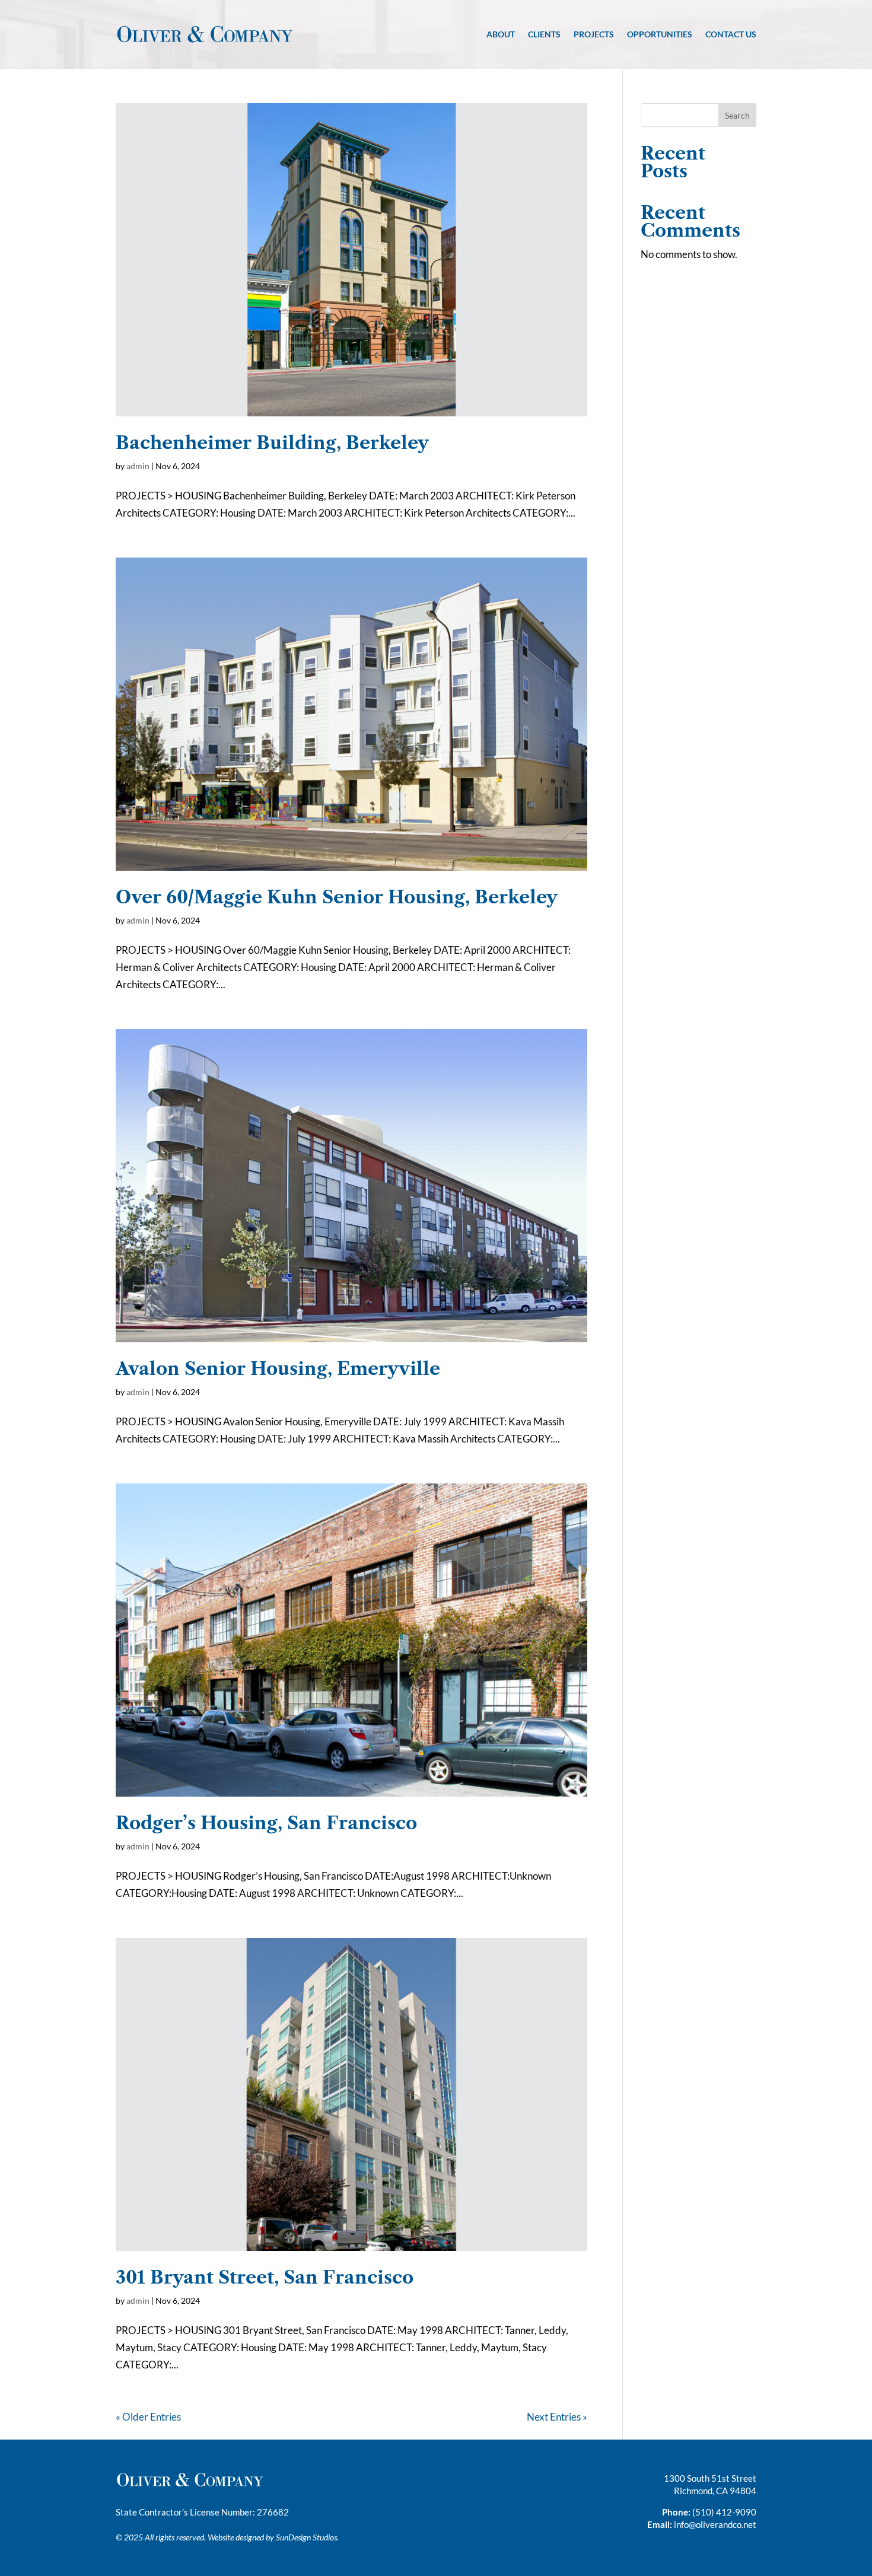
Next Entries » (557, 2417)
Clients (544, 34)
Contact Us (731, 34)
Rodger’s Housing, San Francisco (266, 1823)
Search (737, 115)
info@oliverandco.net (715, 2524)
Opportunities (660, 34)
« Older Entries (148, 2417)
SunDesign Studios (306, 2537)
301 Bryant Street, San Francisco (265, 2277)
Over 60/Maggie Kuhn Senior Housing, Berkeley (337, 897)
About (501, 34)
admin (138, 466)
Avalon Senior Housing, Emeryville (278, 1369)
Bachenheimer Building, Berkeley (272, 443)
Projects (594, 34)
